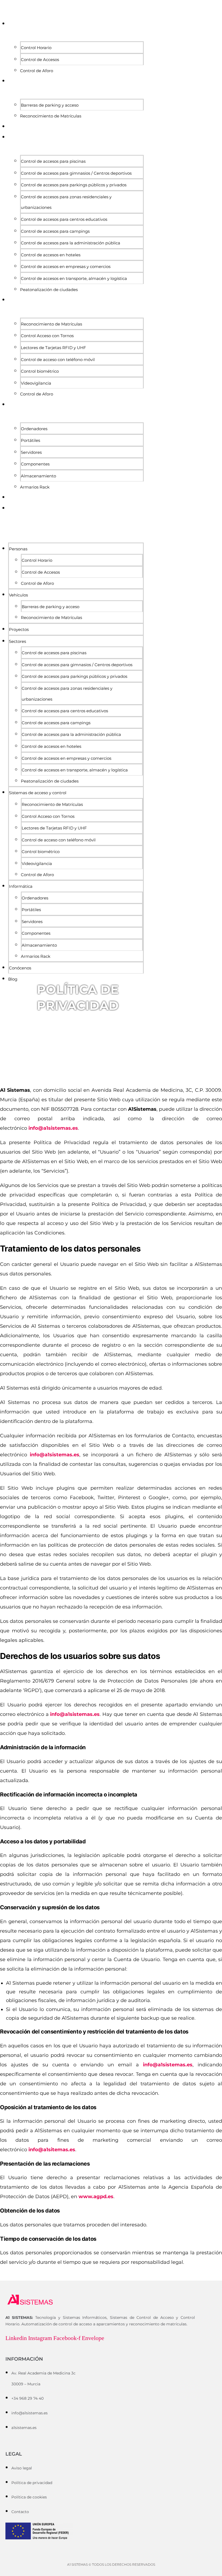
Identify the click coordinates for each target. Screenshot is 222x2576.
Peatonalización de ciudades (49, 290)
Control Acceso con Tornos (47, 336)
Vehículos (20, 81)
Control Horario (36, 48)
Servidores (31, 452)
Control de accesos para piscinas (53, 161)
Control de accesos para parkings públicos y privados (74, 185)
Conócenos (22, 497)
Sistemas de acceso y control (43, 300)
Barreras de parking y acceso (50, 105)
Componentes (35, 464)
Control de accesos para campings (55, 231)
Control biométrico (40, 371)
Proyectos (20, 127)
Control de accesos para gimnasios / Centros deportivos (76, 173)
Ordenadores (34, 429)
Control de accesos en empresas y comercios (66, 266)
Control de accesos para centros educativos (64, 219)
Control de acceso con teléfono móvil (58, 360)
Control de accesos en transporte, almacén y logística (74, 278)
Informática (22, 405)
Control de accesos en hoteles (51, 255)
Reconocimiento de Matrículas (51, 116)
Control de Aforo (37, 71)
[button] (73, 525)
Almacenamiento (38, 476)
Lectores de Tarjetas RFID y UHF (53, 348)
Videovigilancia (36, 383)
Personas (19, 24)
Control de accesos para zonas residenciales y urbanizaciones (66, 202)
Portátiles (30, 440)
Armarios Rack (35, 487)
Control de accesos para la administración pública (71, 243)
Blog (14, 508)
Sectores (19, 137)
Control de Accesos (40, 60)
